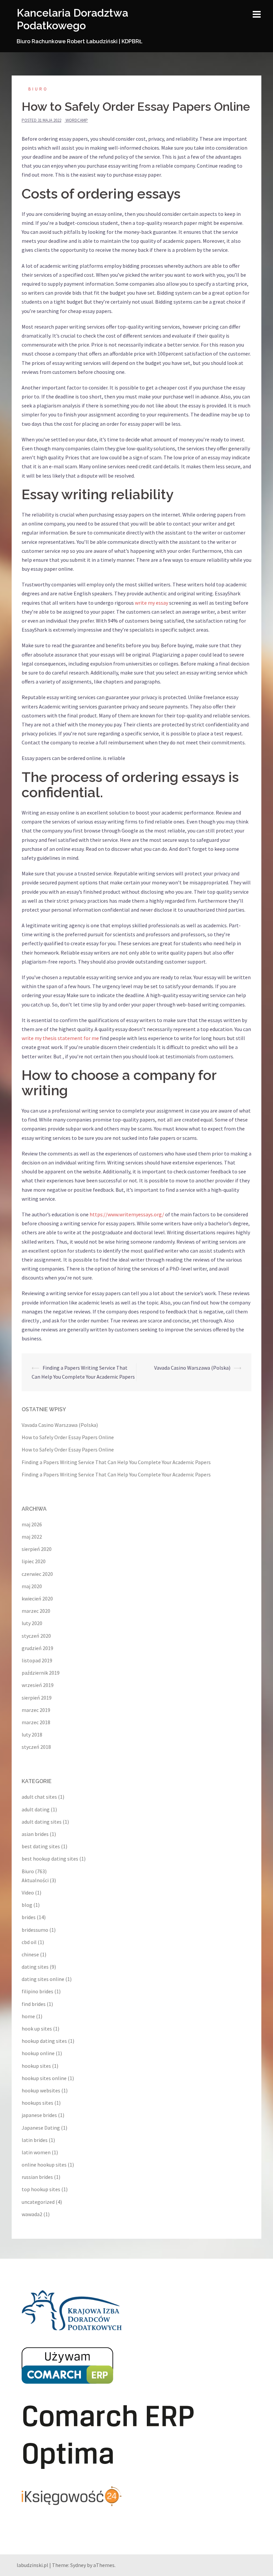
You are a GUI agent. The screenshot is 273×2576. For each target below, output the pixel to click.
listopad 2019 (37, 1660)
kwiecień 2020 (37, 1598)
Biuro (38, 89)
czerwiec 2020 (37, 1574)
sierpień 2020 (37, 1549)
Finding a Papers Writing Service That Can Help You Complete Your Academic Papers (116, 1462)
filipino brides (37, 1991)
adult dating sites (42, 1822)
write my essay (151, 603)
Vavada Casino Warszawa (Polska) (192, 1368)
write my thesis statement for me (60, 1038)
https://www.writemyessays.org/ (127, 1214)
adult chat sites (39, 1797)
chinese (30, 1954)
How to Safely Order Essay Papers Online (68, 1437)
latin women (36, 2152)
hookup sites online (44, 2078)
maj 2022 (32, 1537)
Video (28, 1893)
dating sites (35, 1967)
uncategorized (38, 2202)
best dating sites (41, 1846)
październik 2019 (41, 1673)
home (28, 2016)
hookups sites (37, 2103)
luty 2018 (32, 1735)
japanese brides (39, 2115)
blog (27, 1905)
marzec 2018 (36, 1722)
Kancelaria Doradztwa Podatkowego (72, 19)
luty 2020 (32, 1623)
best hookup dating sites (50, 1859)
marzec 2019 (36, 1710)
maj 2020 (32, 1586)
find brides (34, 2004)
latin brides (35, 2140)
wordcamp (77, 120)
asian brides (35, 1834)
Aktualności (35, 1880)
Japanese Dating (41, 2128)
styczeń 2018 (36, 1747)
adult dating (36, 1809)
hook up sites (37, 2029)
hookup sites (36, 2066)
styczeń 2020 (36, 1636)
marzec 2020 (36, 1611)
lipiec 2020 (34, 1561)
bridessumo (35, 1930)
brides (29, 1917)
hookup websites (41, 2090)
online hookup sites (44, 2165)
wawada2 (32, 2214)
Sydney (78, 2565)
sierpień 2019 (37, 1698)
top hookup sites (41, 2189)
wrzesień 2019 (38, 1685)
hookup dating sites (44, 2041)
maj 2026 (32, 1524)
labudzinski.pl (32, 2565)
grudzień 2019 (37, 1648)
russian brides (37, 2177)
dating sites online (43, 1979)
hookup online (38, 2053)
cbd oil (29, 1942)
